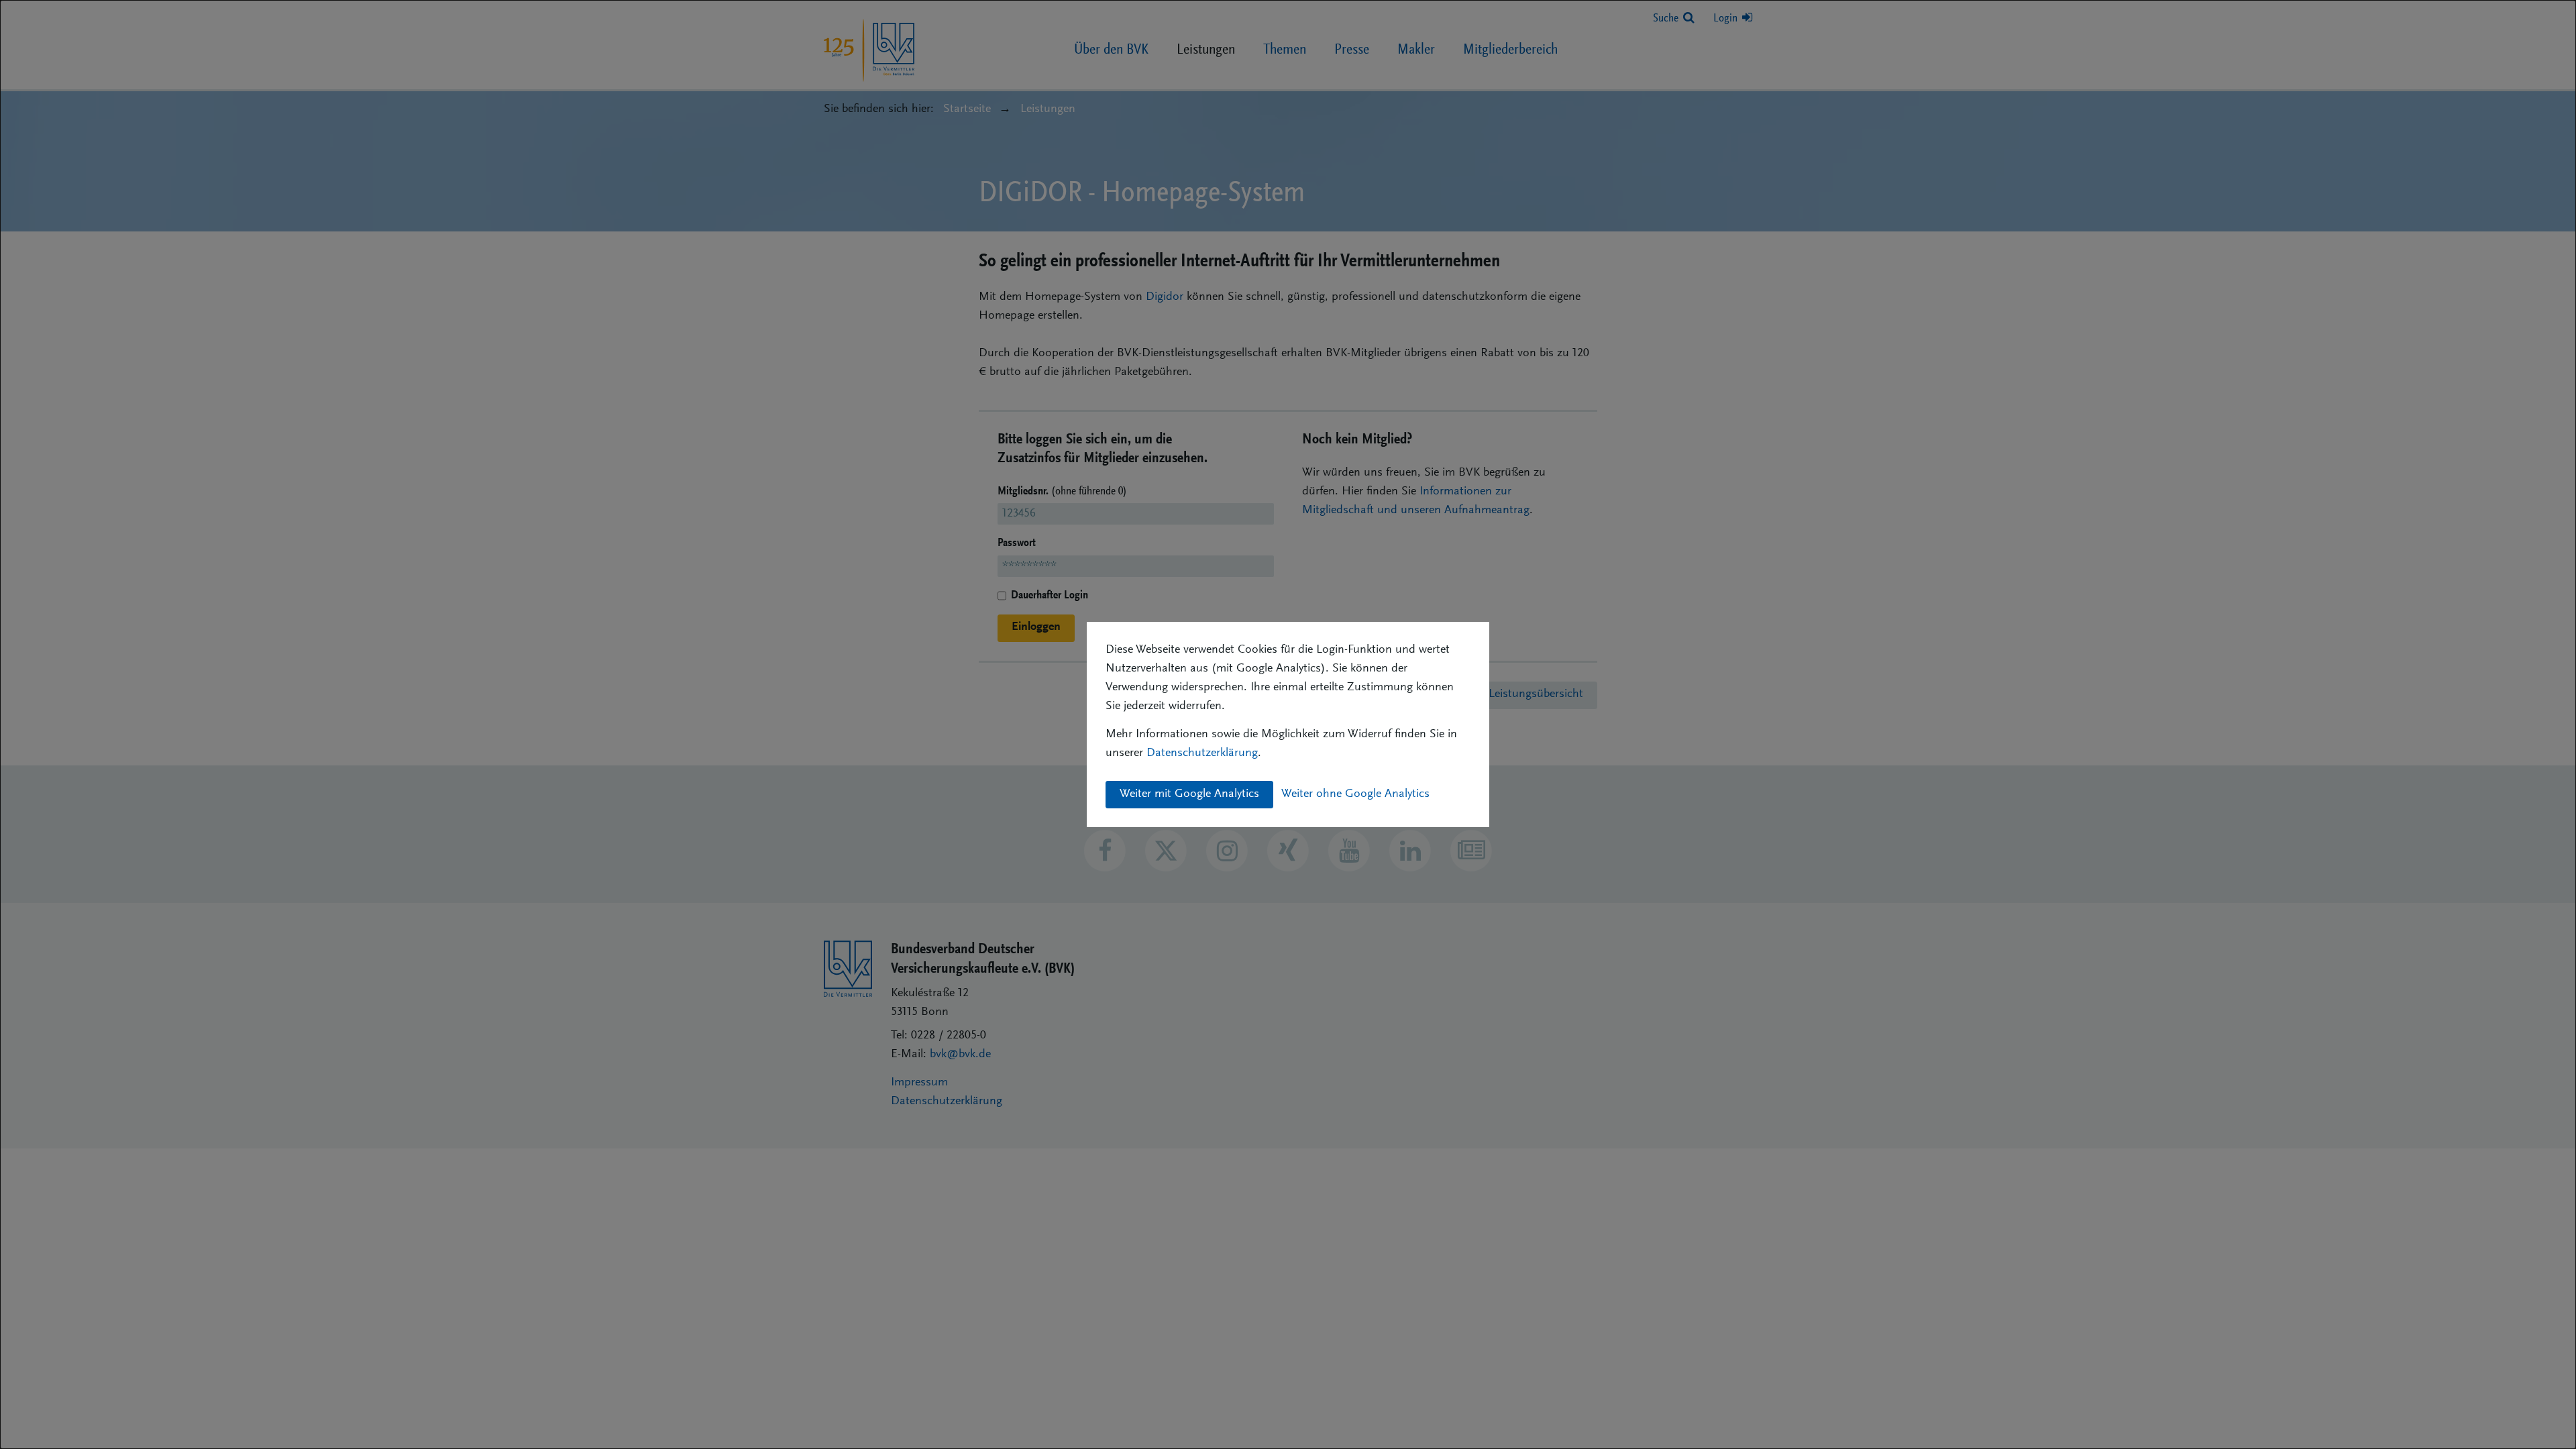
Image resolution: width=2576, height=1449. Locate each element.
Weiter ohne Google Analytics (1355, 794)
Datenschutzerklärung (1202, 753)
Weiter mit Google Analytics (1189, 794)
